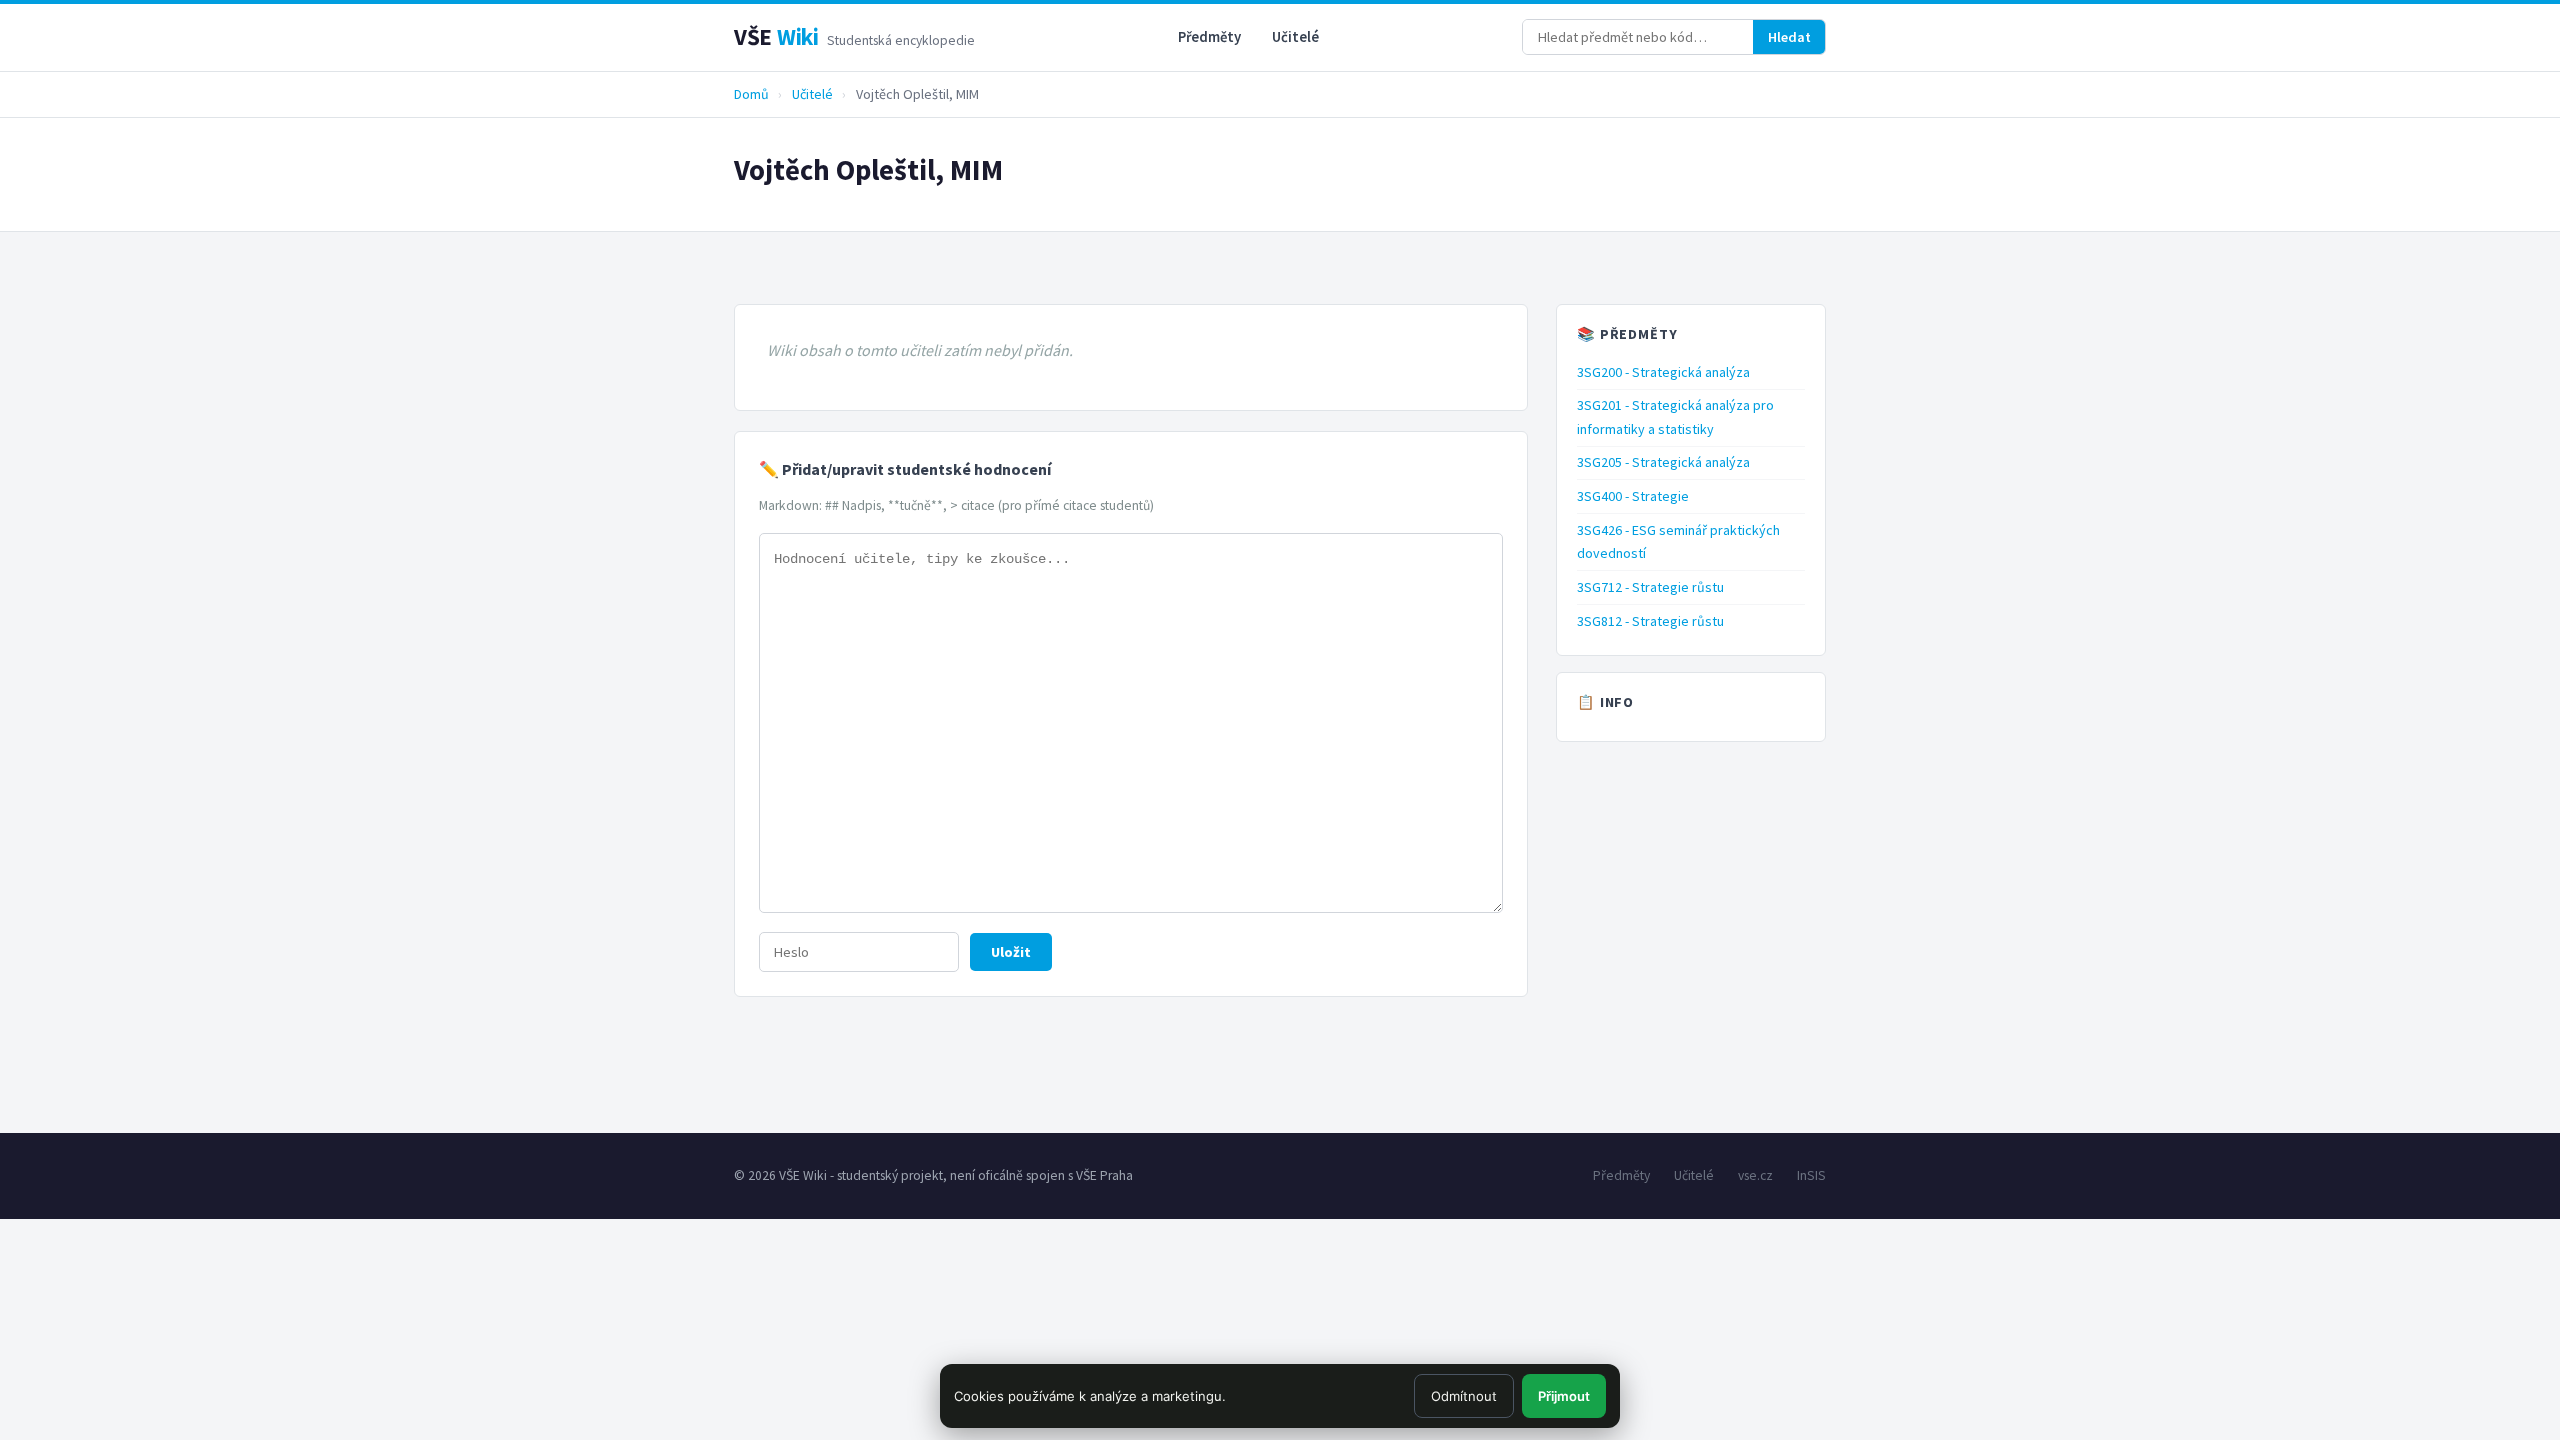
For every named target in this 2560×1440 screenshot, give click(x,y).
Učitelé (1295, 37)
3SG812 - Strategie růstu (1650, 621)
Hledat (1789, 37)
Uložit (1011, 952)
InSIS (1811, 1175)
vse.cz (1755, 1175)
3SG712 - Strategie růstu (1650, 587)
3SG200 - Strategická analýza (1663, 372)
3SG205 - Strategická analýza (1663, 462)
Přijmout (1564, 1396)
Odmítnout (1464, 1396)
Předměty (1209, 37)
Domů (751, 94)
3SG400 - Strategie (1633, 496)
